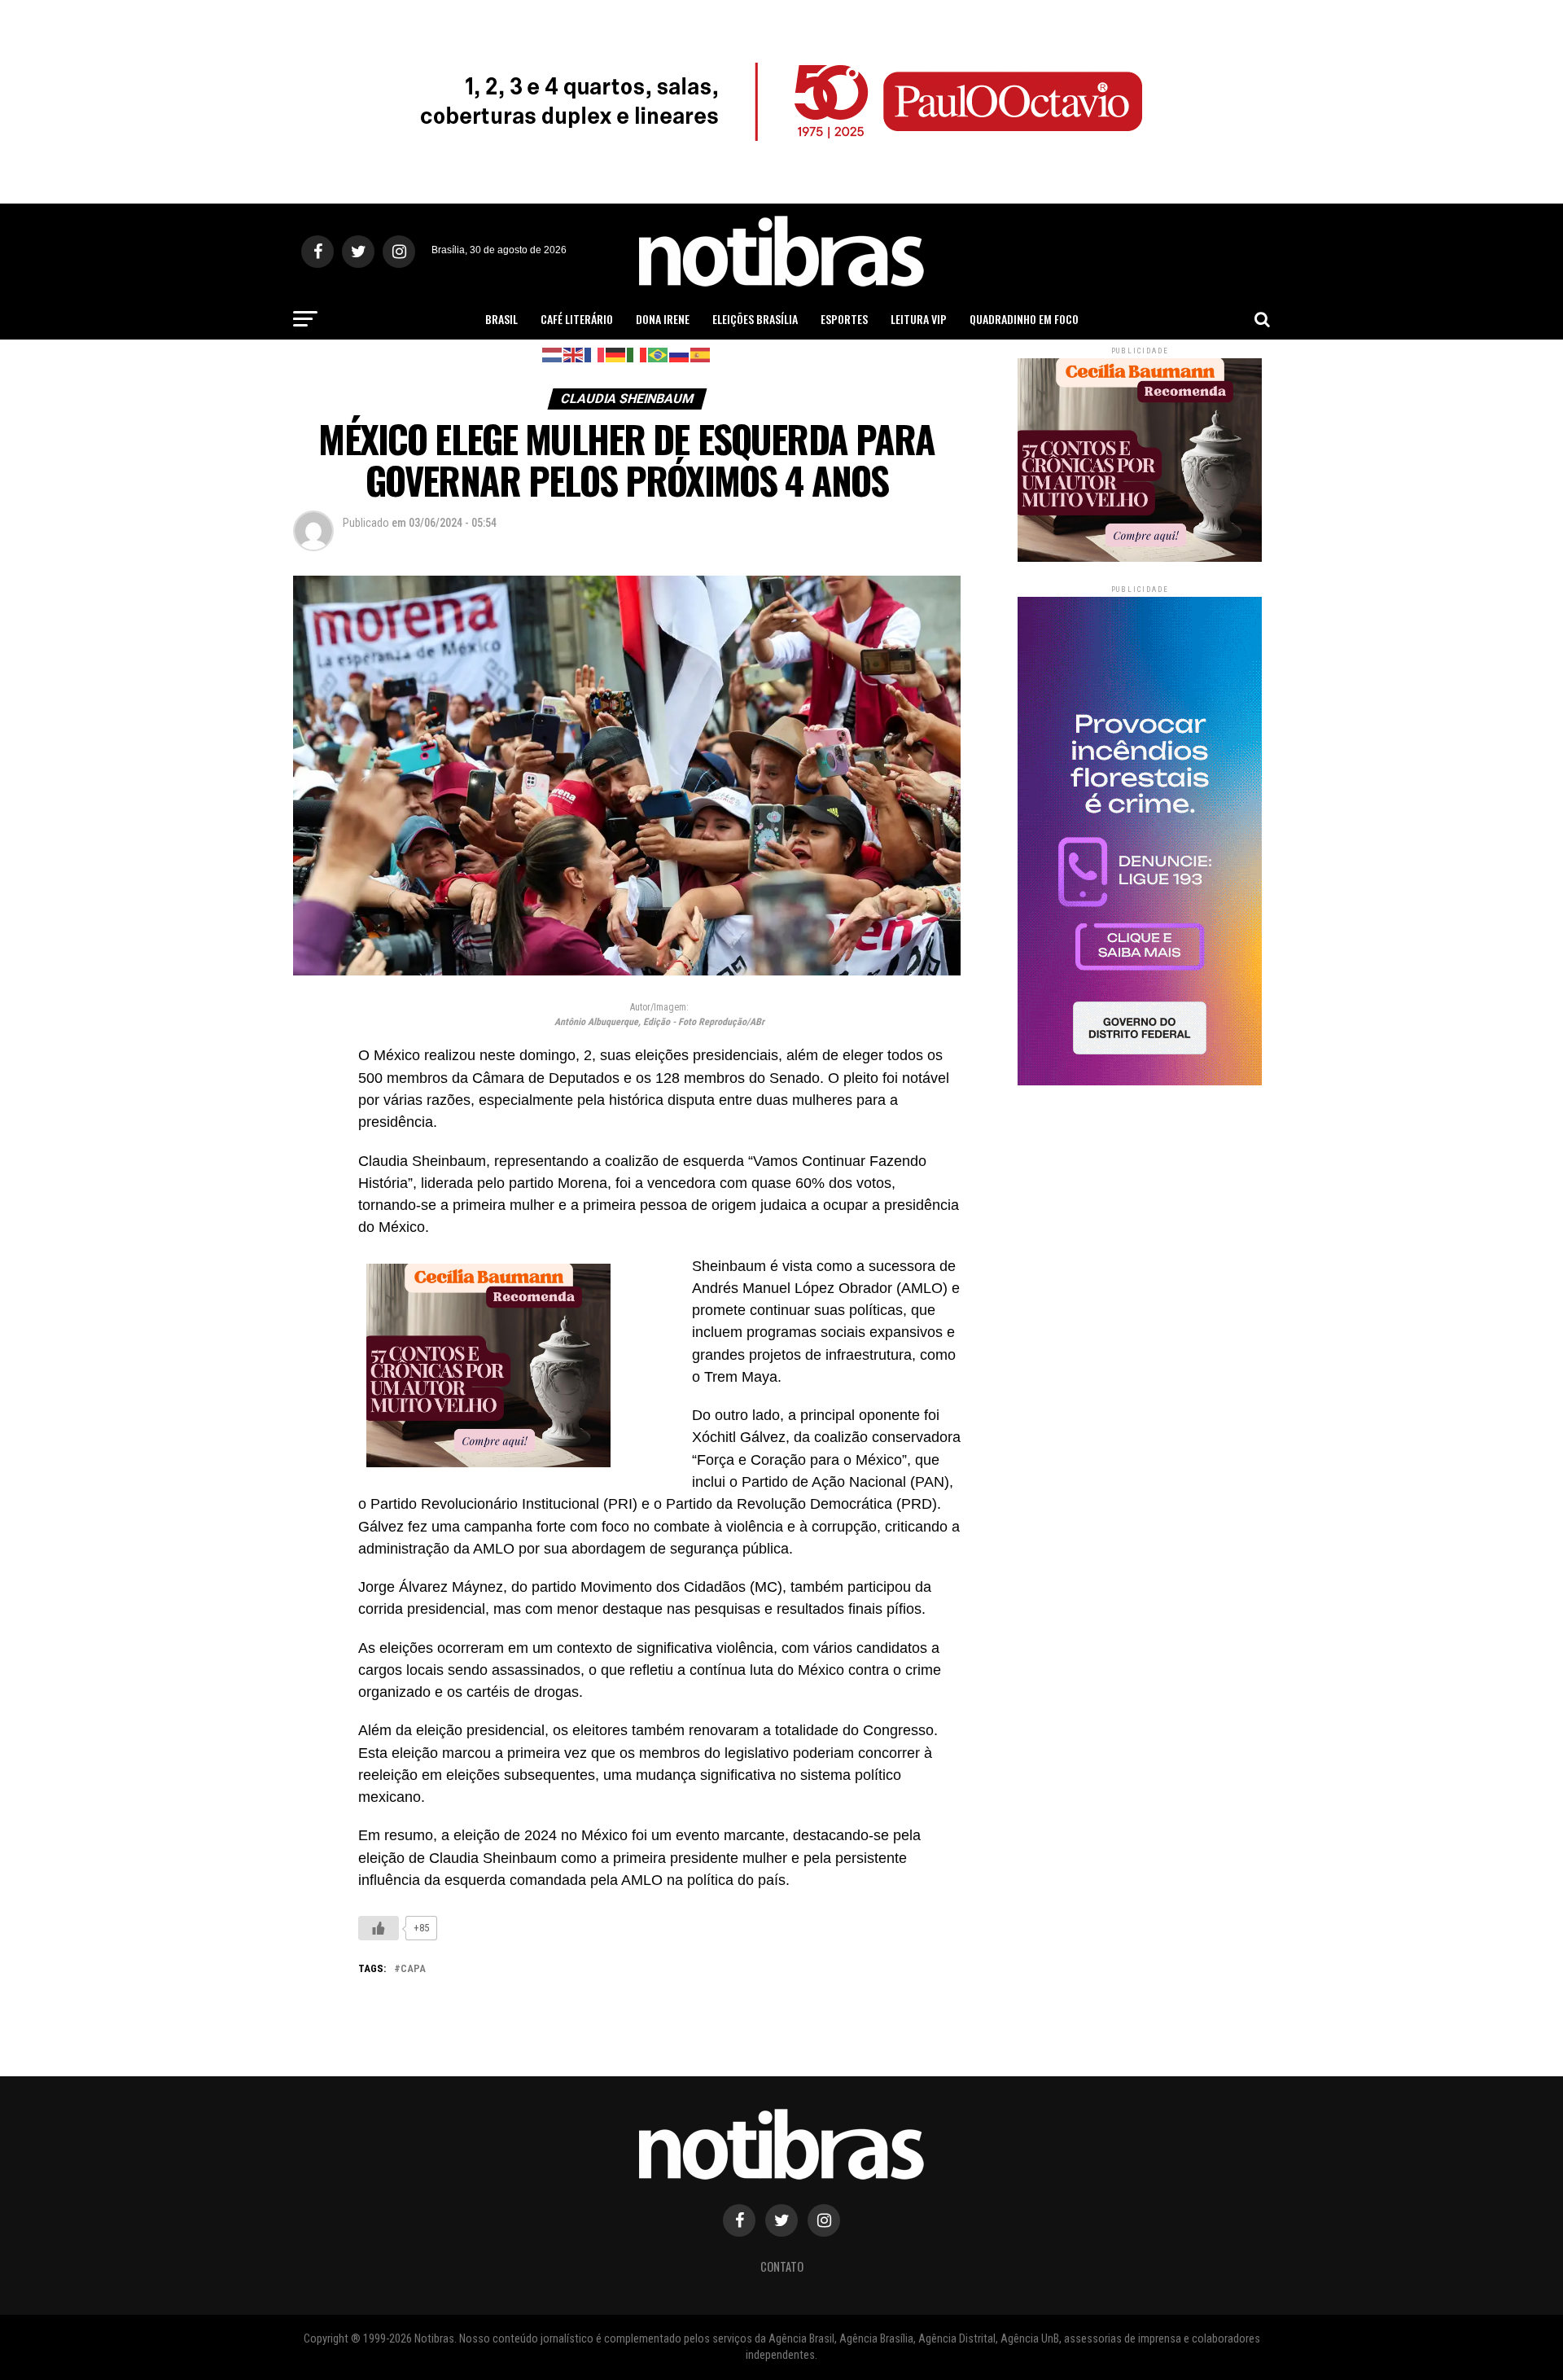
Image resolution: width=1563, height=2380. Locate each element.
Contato (782, 2266)
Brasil (501, 319)
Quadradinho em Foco (1024, 319)
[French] (595, 354)
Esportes (844, 319)
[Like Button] (379, 1928)
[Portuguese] (659, 354)
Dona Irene (663, 319)
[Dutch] (553, 354)
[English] (574, 354)
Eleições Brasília (755, 319)
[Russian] (680, 354)
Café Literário (577, 319)
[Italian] (637, 354)
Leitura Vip (919, 319)
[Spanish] (701, 354)
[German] (616, 354)
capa (413, 1969)
